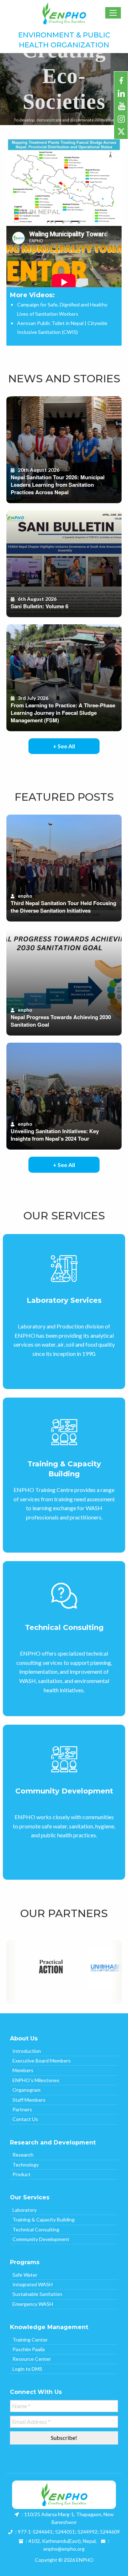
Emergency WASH (33, 2304)
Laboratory (25, 2210)
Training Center (30, 2340)
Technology (26, 2165)
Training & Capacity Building (44, 2219)
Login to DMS (27, 2369)
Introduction (27, 2051)
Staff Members (29, 2100)
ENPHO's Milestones (36, 2080)
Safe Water (25, 2275)
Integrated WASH (33, 2284)
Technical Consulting (36, 2229)
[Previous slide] (11, 89)
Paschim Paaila (29, 2349)
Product (22, 2174)
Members (23, 2070)
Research (23, 2155)
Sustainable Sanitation (37, 2294)
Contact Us (25, 2119)
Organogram (26, 2090)
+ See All (64, 746)
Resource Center (32, 2359)
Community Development (41, 2239)
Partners (22, 2109)
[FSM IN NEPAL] (64, 182)
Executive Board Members (42, 2061)
